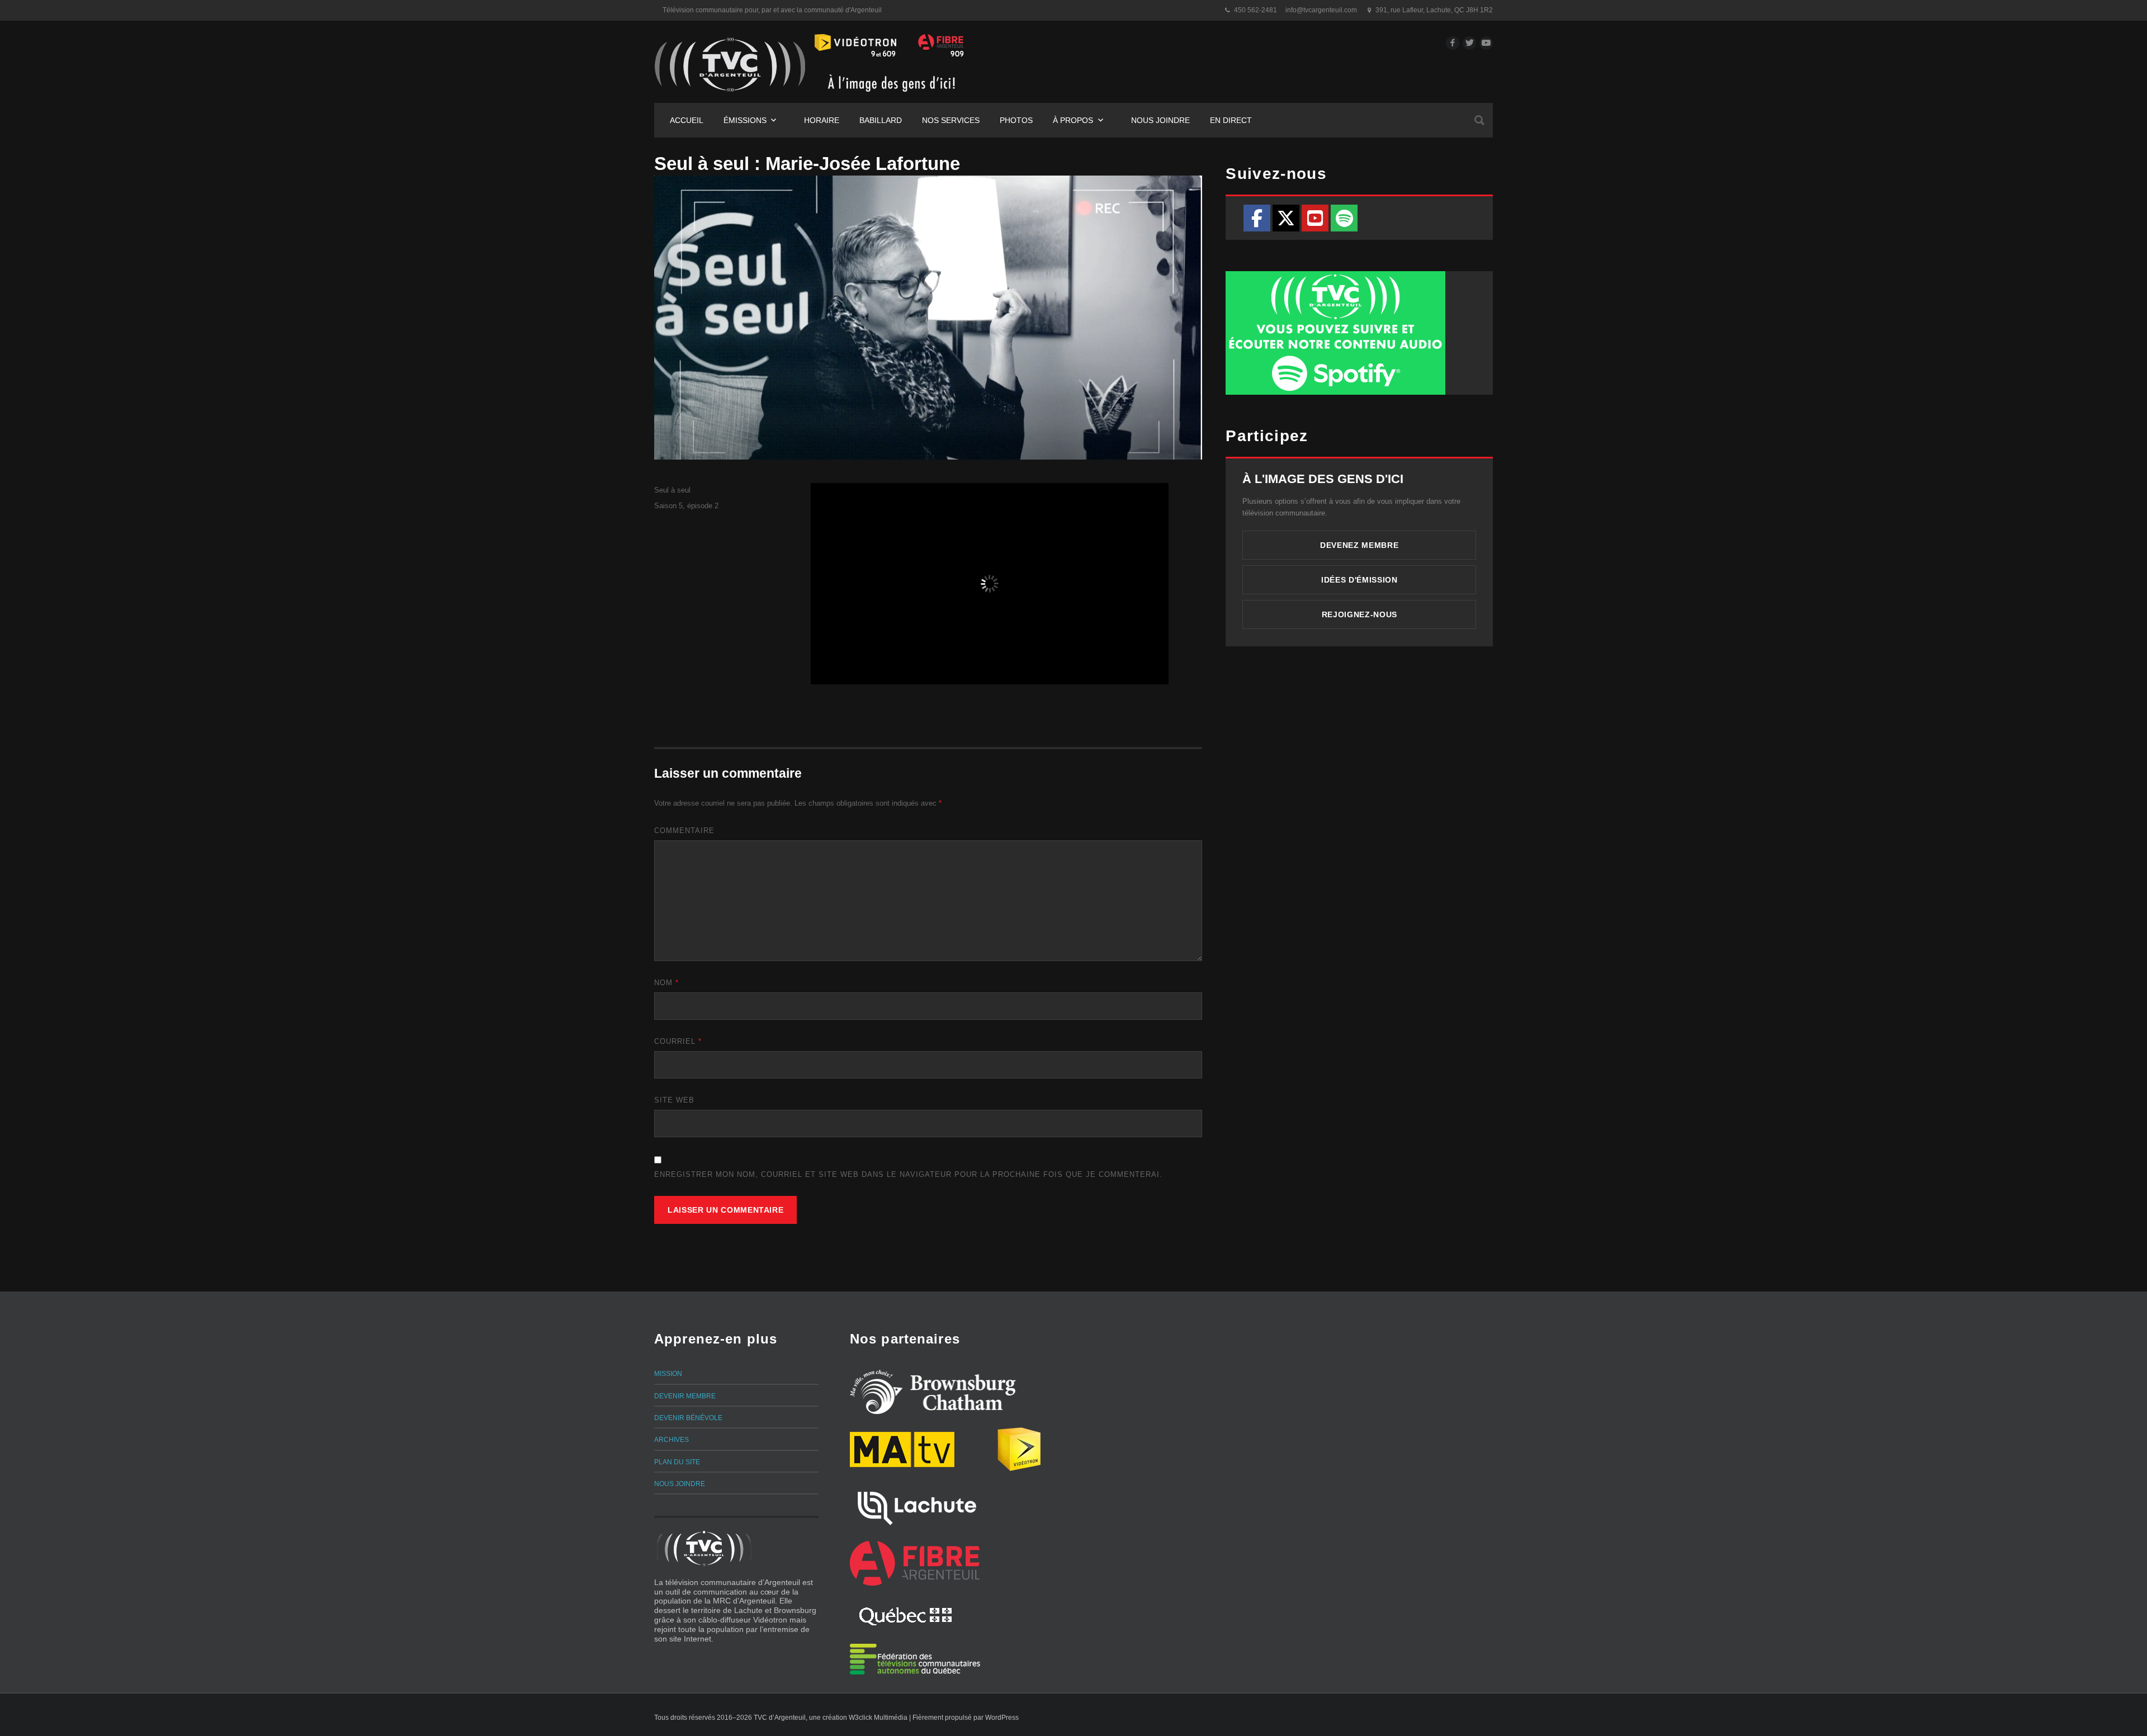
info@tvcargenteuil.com (1321, 10)
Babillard (881, 120)
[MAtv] (902, 1449)
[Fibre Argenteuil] (915, 1563)
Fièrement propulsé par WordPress (966, 1718)
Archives (671, 1440)
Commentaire (684, 831)
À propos (1073, 120)
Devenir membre (685, 1396)
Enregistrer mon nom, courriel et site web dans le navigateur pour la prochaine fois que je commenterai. (908, 1174)
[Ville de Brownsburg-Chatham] (933, 1392)
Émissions (745, 120)
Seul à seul (672, 490)
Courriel (678, 1041)
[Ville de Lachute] (916, 1506)
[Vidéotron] (1019, 1449)
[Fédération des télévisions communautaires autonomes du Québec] (915, 1659)
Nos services (951, 120)
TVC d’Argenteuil (780, 1718)
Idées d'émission (1359, 580)
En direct (1231, 120)
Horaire (822, 120)
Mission (668, 1374)
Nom (666, 983)
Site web (674, 1100)
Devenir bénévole (688, 1418)
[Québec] (905, 1615)
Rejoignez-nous (1359, 614)
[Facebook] (1257, 218)
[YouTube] (1315, 218)
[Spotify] (1344, 218)
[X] (1286, 218)
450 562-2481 (1255, 10)
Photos (1016, 120)
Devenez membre (1359, 545)
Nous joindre (1160, 120)
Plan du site (677, 1462)
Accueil (687, 120)
